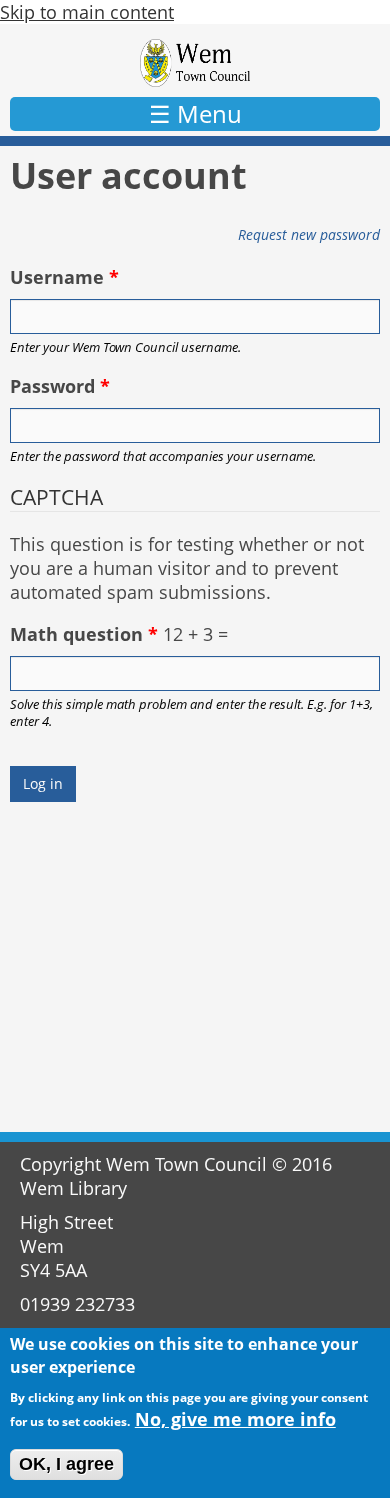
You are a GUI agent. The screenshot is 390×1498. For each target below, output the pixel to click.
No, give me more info (235, 1419)
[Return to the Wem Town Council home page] (195, 63)
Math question (84, 634)
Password (60, 386)
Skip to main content (87, 12)
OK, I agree (66, 1464)
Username (64, 277)
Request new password (309, 234)
